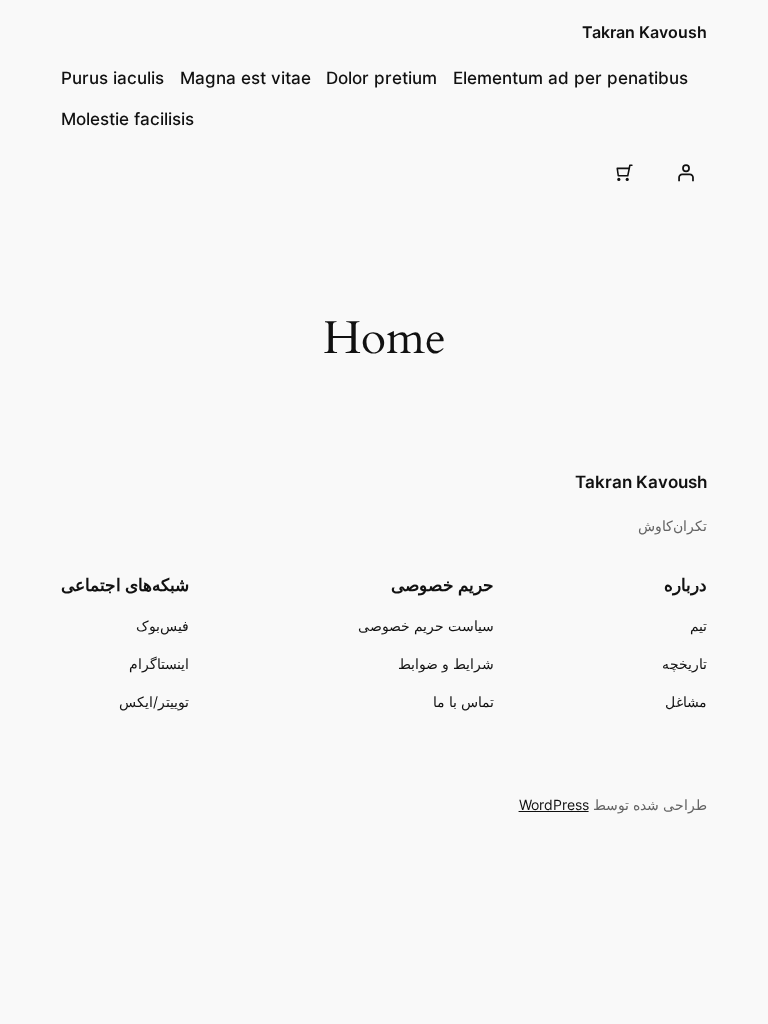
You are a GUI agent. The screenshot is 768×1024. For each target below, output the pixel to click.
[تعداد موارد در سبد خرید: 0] (624, 172)
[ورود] (686, 172)
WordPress (554, 804)
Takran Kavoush (644, 32)
